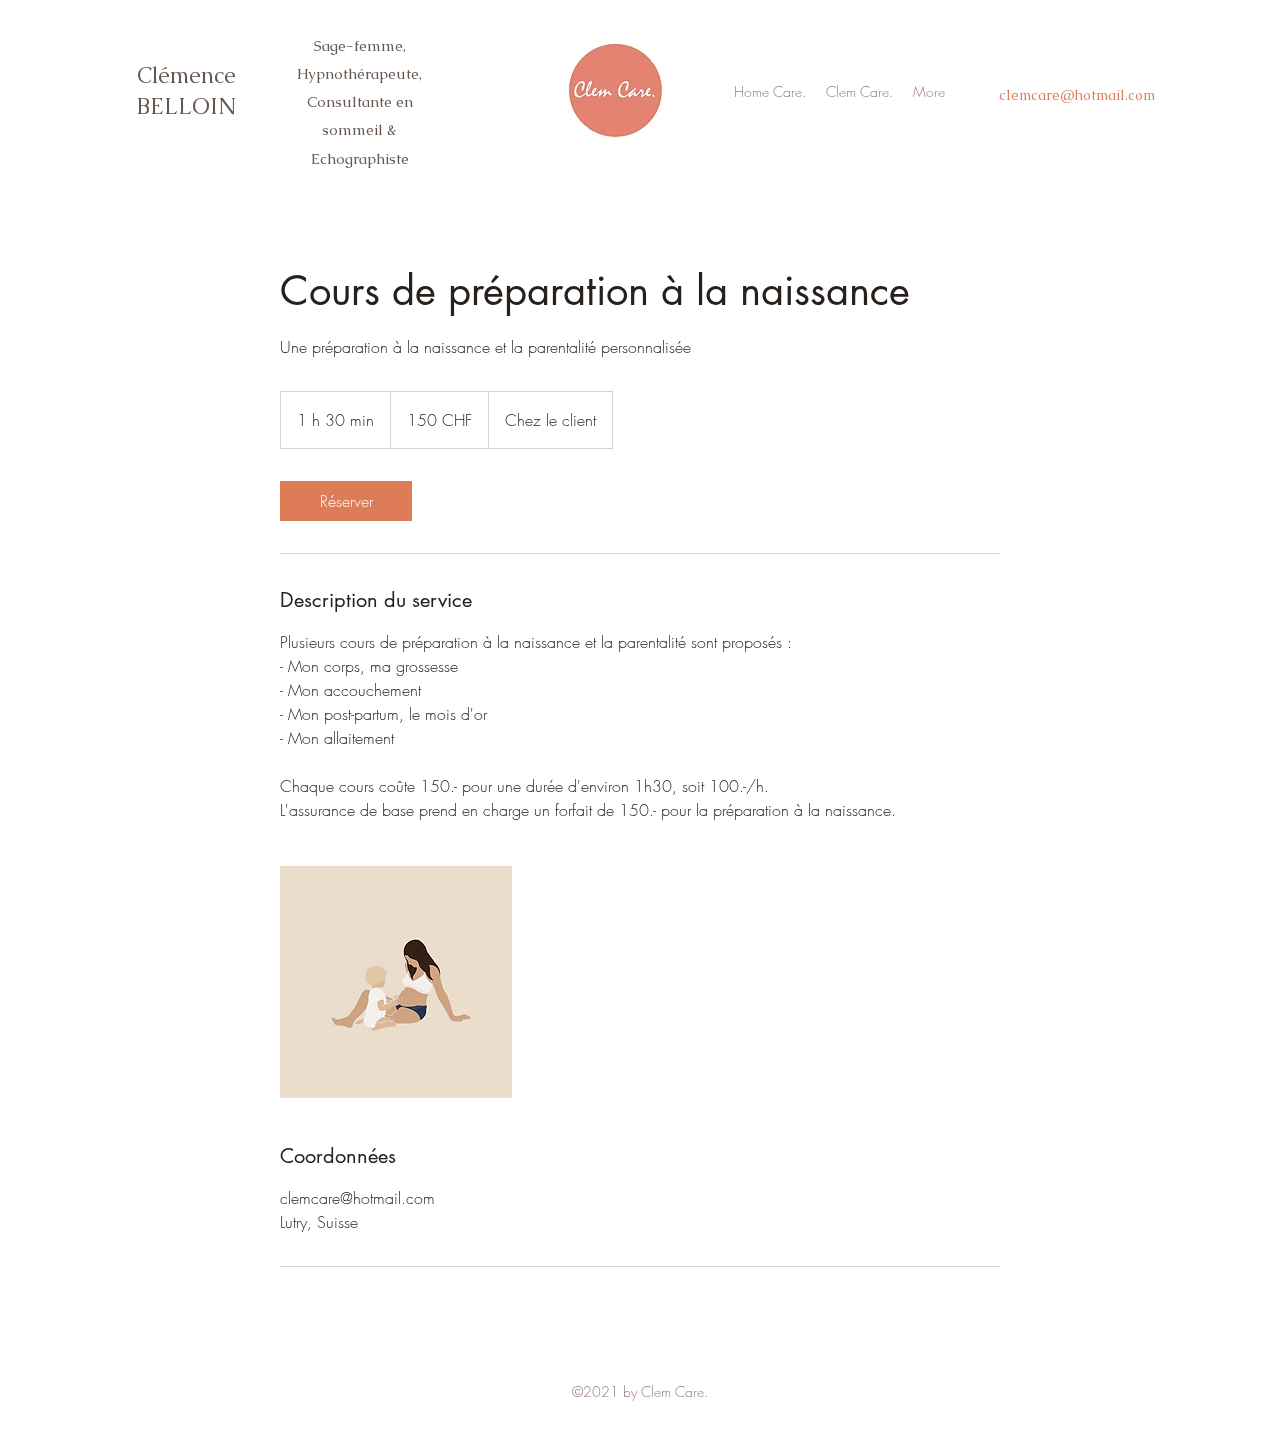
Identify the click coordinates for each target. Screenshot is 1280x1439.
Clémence (186, 75)
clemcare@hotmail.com (1077, 95)
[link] (346, 501)
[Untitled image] (396, 982)
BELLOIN (186, 106)
